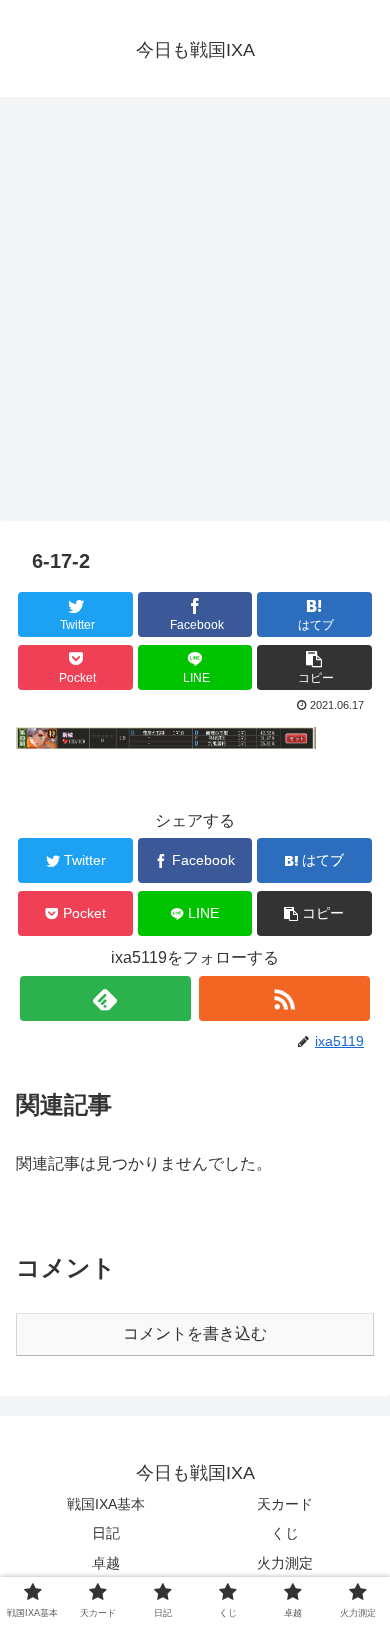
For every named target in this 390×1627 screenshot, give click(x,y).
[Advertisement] (195, 316)
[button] (314, 667)
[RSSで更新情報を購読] (285, 998)
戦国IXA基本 (106, 1504)
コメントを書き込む (195, 1333)
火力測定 (285, 1563)
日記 (106, 1533)
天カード (285, 1504)
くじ (285, 1533)
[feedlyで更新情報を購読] (106, 998)
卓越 (106, 1563)
